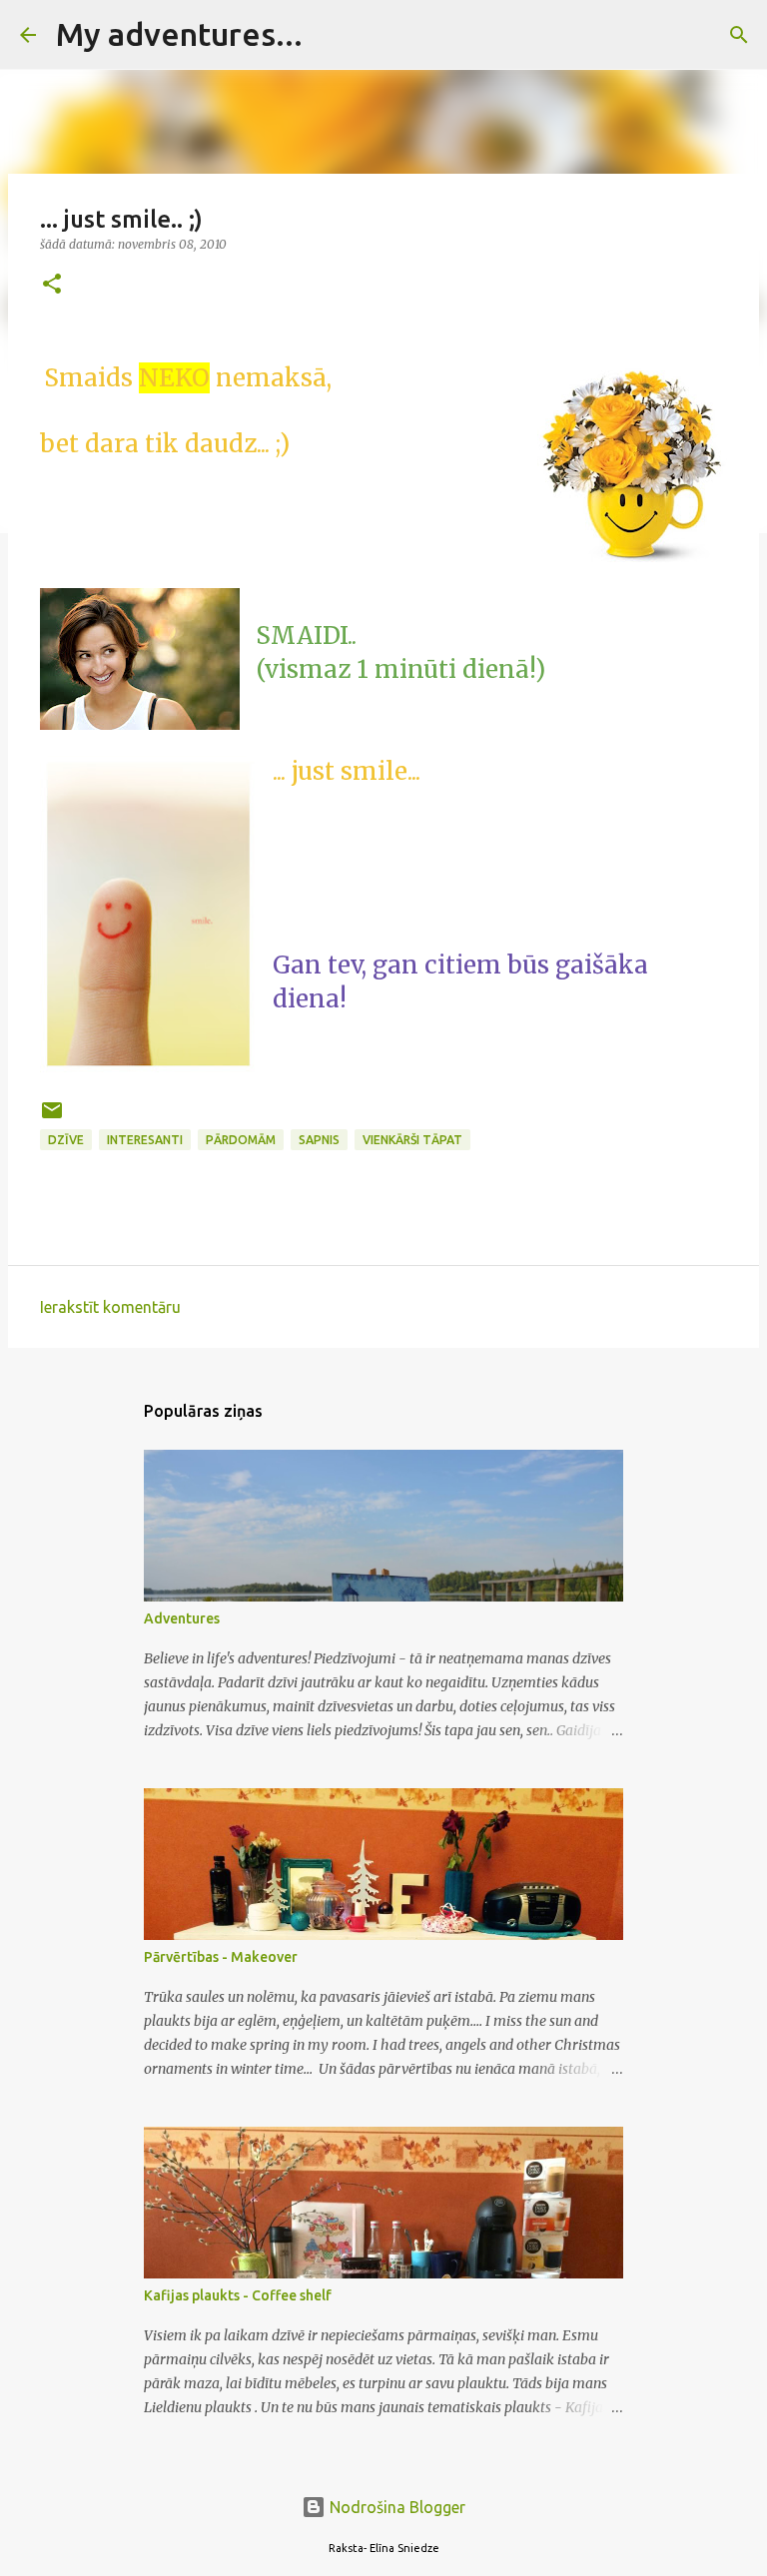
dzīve (66, 1140)
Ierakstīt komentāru (110, 1307)
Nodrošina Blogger (395, 2507)
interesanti (145, 1140)
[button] (52, 285)
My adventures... (179, 34)
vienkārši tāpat (412, 1140)
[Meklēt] (331, 35)
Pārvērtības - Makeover (221, 1957)
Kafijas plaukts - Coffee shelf (238, 2295)
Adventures (182, 1618)
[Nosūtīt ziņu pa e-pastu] (52, 1118)
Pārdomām (241, 1140)
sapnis (319, 1140)
